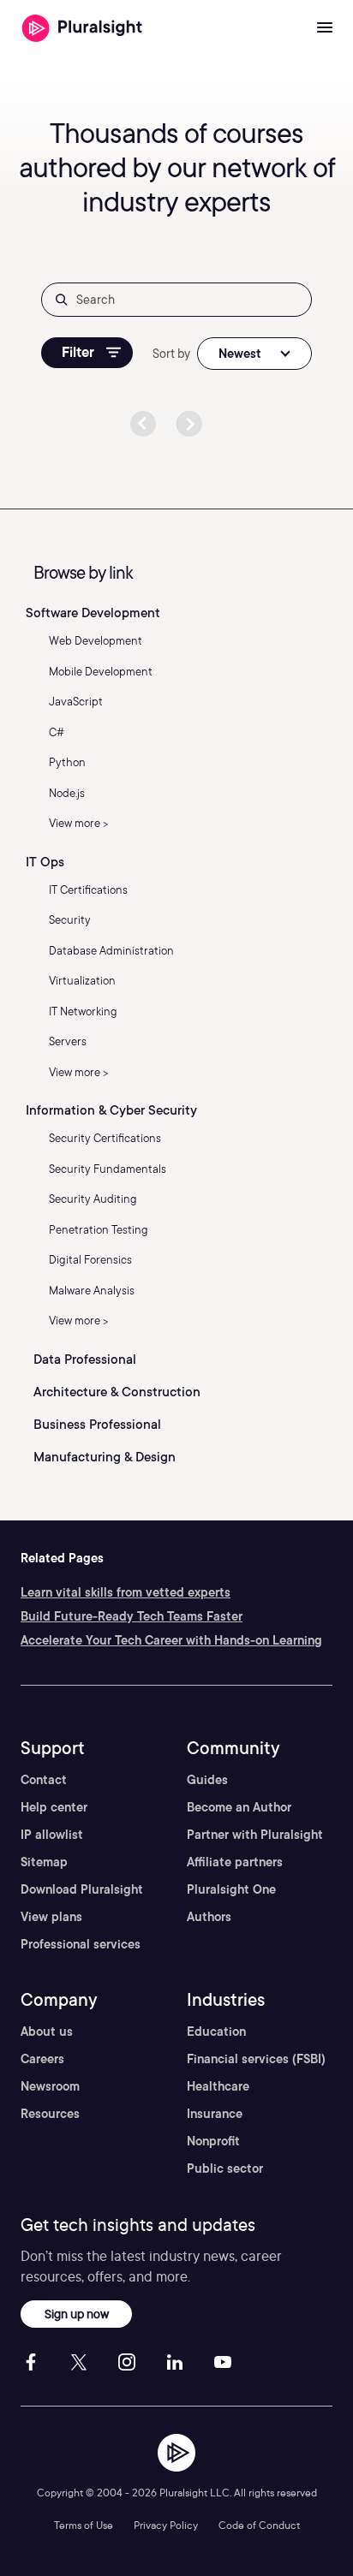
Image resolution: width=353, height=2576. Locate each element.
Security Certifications (105, 1138)
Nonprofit (213, 2141)
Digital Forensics (90, 1260)
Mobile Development (101, 672)
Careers (42, 2059)
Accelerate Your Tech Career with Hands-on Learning (171, 1640)
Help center (54, 1807)
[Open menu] (325, 28)
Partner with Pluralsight (255, 1835)
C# (57, 732)
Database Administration (111, 951)
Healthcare (218, 2086)
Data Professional (85, 1359)
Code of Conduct (259, 2525)
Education (216, 2032)
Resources (50, 2114)
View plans (51, 1917)
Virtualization (82, 981)
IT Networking (83, 1011)
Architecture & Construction (117, 1392)
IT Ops (45, 862)
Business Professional (97, 1425)
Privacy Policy (166, 2525)
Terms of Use (84, 2525)
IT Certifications (88, 890)
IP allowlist (52, 1835)
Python (67, 762)
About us (47, 2032)
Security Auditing (93, 1199)
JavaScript (76, 702)
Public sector (225, 2168)
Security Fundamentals (108, 1169)
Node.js (67, 793)
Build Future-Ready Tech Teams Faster (132, 1616)
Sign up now (77, 2314)
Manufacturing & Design (105, 1457)
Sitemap (44, 1862)
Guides (207, 1780)
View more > (79, 823)
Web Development (96, 641)
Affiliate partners (235, 1862)
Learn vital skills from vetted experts (126, 1592)
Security (70, 920)
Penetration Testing (99, 1230)
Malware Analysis (92, 1291)
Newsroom (50, 2086)
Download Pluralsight (82, 1889)
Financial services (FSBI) (256, 2059)
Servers (68, 1041)
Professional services (81, 1944)
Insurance (215, 2114)
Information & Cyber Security (111, 1110)
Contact (44, 1780)
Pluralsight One (231, 1889)
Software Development (93, 613)
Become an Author (239, 1807)
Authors (209, 1917)
